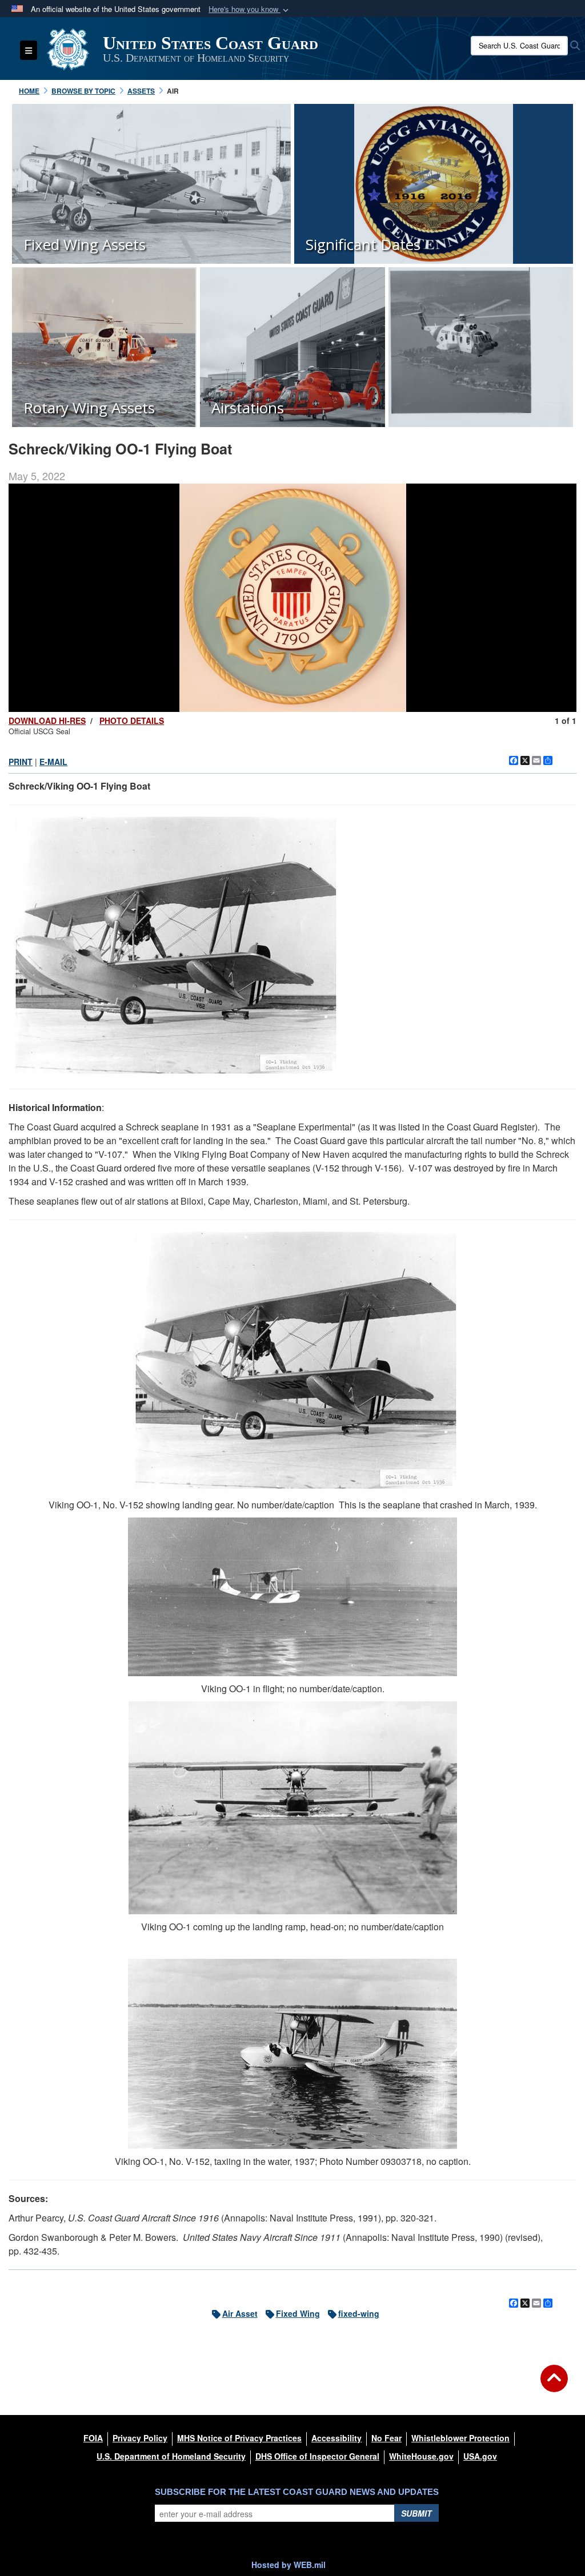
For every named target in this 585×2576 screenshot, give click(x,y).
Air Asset (240, 2313)
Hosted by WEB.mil (289, 2565)
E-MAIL (53, 762)
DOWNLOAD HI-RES (47, 721)
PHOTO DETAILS (132, 721)
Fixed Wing (298, 2313)
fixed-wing (359, 2313)
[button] (250, 9)
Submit (416, 2513)
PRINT (21, 762)
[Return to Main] (554, 2385)
